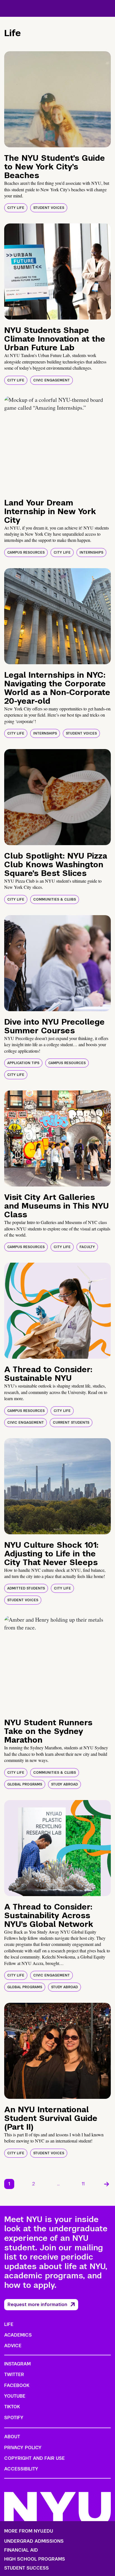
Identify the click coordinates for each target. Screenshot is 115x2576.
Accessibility (21, 2469)
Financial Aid (21, 2550)
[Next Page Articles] (107, 2184)
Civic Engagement (51, 380)
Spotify (14, 2418)
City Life (16, 208)
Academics (18, 2335)
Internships (91, 553)
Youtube (15, 2396)
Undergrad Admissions (34, 2541)
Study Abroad (64, 1784)
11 (83, 2184)
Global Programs (25, 1784)
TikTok (12, 2407)
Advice (13, 2346)
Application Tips (23, 1063)
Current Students (71, 1423)
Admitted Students (26, 1588)
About (12, 2437)
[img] (57, 99)
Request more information (37, 2305)
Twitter (14, 2375)
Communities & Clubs (55, 899)
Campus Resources (26, 553)
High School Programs (35, 2559)
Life (9, 2324)
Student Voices (49, 208)
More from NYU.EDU (29, 2531)
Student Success (27, 2568)
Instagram (17, 2364)
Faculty (87, 1247)
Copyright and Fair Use (34, 2458)
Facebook (17, 2385)
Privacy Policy (23, 2448)
